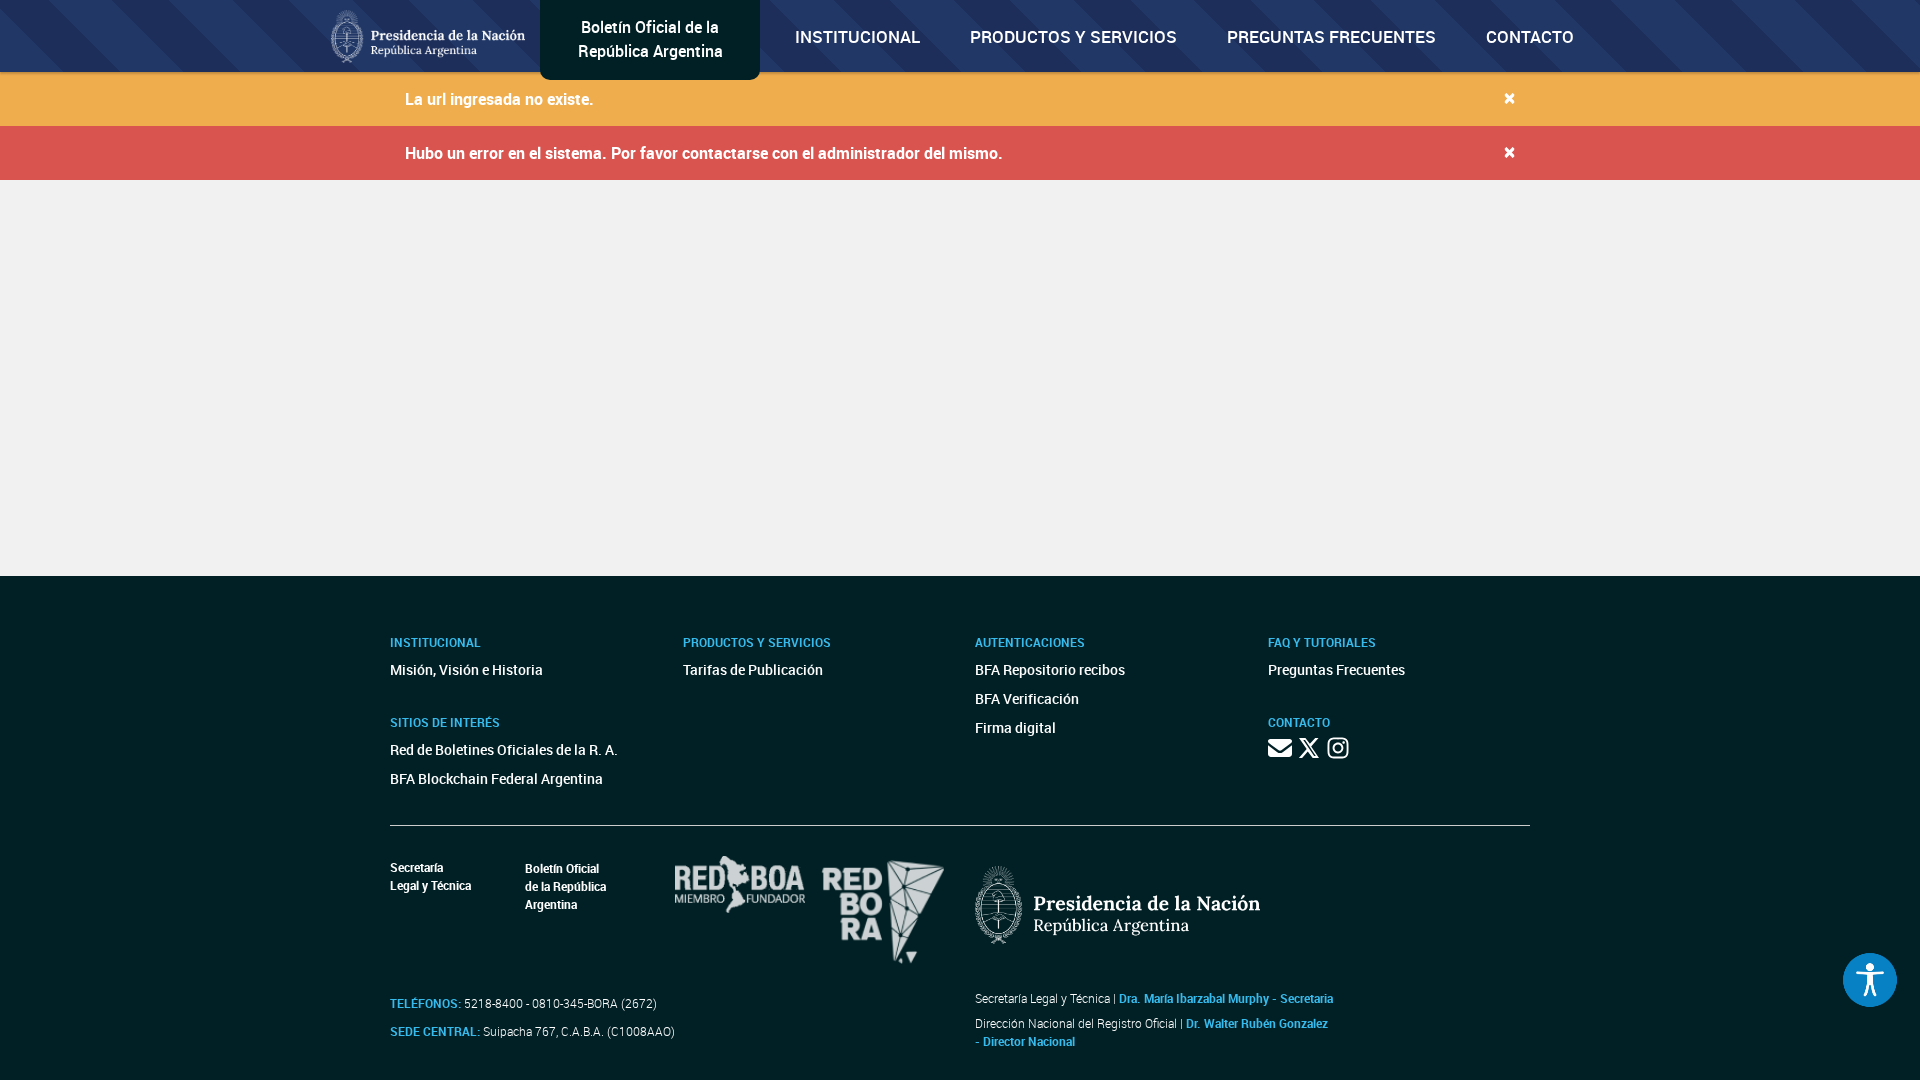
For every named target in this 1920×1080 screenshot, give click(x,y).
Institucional (857, 36)
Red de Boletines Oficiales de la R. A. (504, 749)
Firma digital (1015, 727)
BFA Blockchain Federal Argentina (496, 778)
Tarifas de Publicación (753, 669)
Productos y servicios (1073, 36)
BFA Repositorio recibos (1050, 669)
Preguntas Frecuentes (1331, 36)
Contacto (1530, 36)
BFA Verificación (1027, 698)
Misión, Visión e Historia (466, 669)
